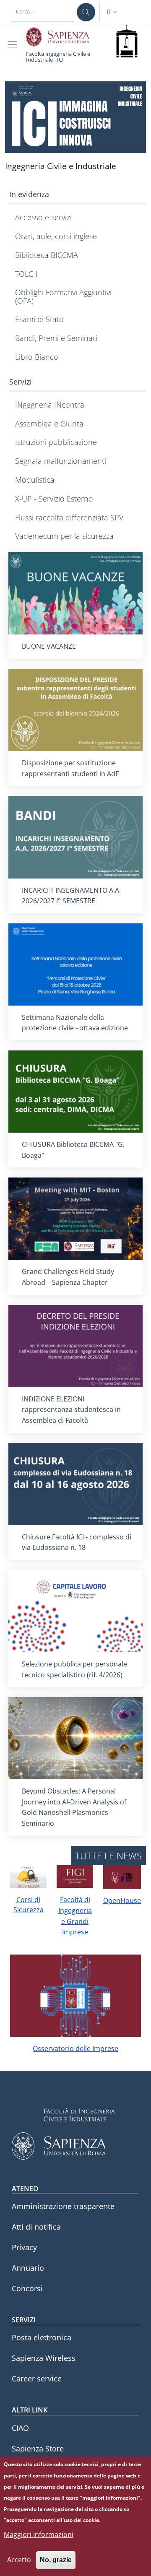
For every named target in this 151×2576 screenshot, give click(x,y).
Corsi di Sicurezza (29, 1905)
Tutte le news (108, 1856)
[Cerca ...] (86, 12)
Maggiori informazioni (39, 2534)
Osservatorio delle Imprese (75, 2048)
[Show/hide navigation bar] (14, 44)
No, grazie (56, 2560)
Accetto (19, 2560)
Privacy (24, 2247)
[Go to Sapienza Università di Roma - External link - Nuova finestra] (62, 37)
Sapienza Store (38, 2449)
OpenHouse (122, 1900)
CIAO (20, 2428)
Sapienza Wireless (44, 2358)
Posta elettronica (42, 2337)
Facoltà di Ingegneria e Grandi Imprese (75, 1916)
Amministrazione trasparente (63, 2206)
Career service (37, 2378)
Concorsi (27, 2288)
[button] (113, 12)
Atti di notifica (36, 2227)
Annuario (28, 2268)
